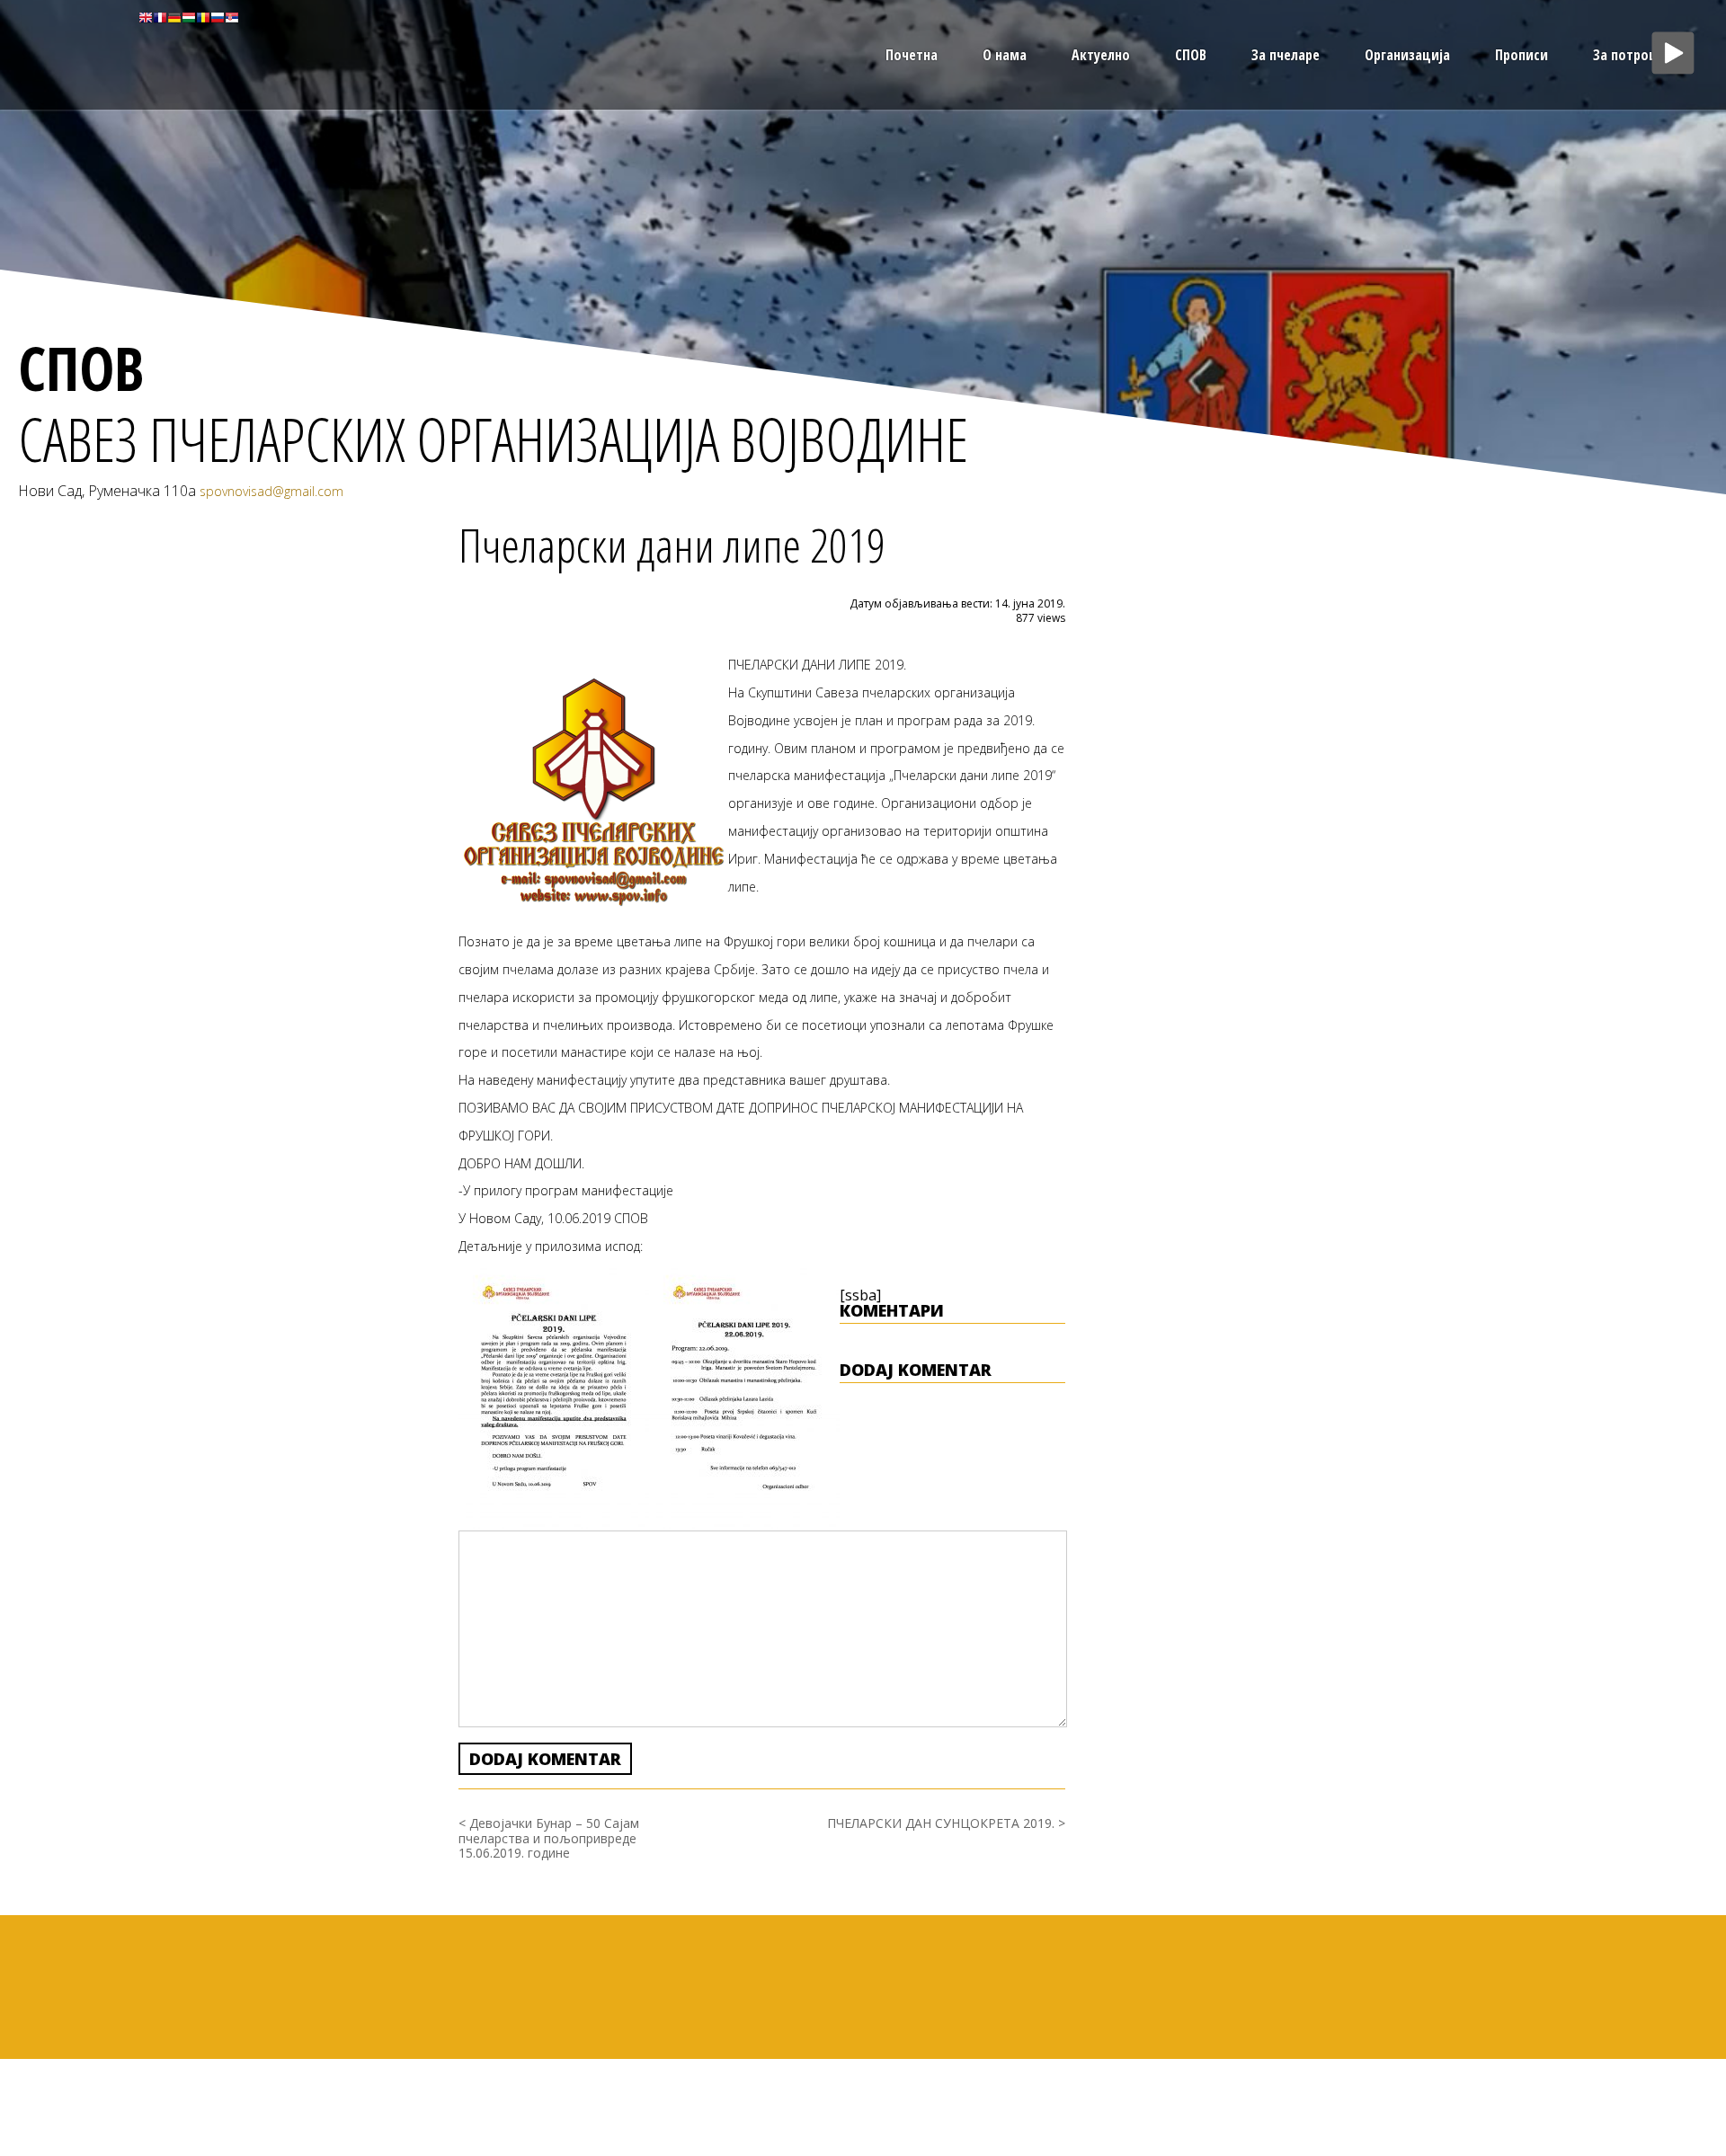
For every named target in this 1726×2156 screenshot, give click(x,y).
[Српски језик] (232, 16)
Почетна (912, 55)
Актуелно (1101, 55)
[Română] (203, 16)
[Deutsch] (174, 16)
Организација (1407, 55)
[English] (146, 16)
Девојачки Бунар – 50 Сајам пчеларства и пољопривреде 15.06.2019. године (549, 1838)
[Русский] (218, 16)
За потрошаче (1637, 55)
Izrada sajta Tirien (1680, 2063)
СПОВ (1191, 55)
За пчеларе (1286, 55)
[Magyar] (189, 16)
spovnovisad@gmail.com (271, 491)
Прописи (1521, 55)
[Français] (160, 16)
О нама (1005, 55)
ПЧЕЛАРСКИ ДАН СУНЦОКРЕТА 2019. (941, 1823)
